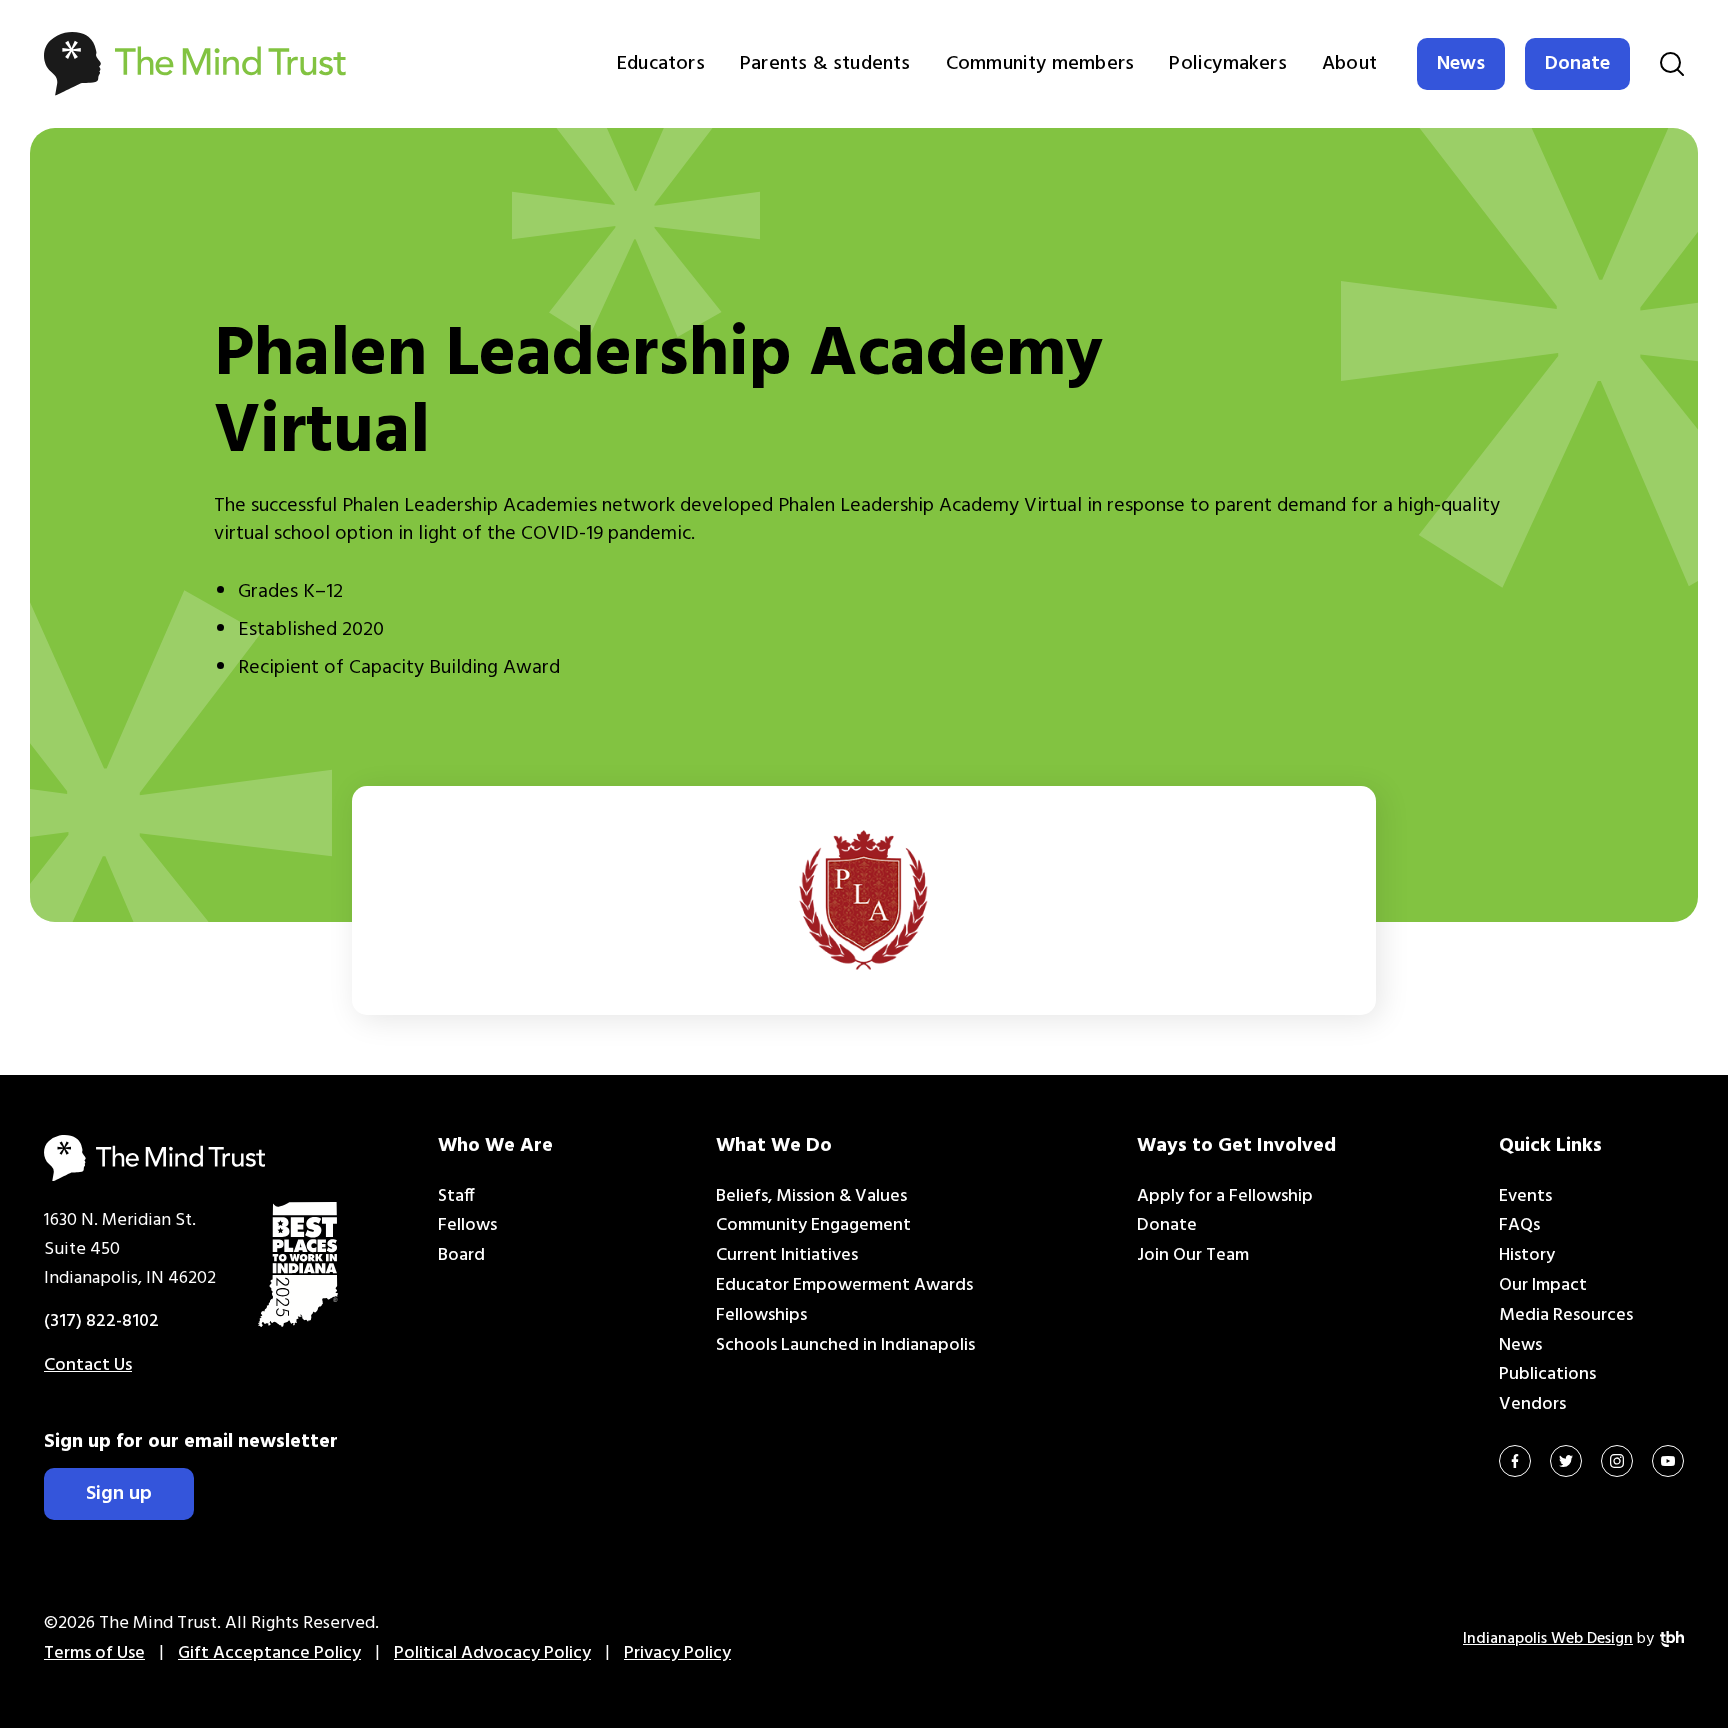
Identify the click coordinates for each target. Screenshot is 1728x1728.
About (1349, 64)
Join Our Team (1193, 1255)
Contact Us (88, 1365)
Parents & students (825, 64)
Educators (661, 64)
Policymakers (1227, 64)
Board (461, 1255)
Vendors (1532, 1404)
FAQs (1519, 1225)
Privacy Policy (677, 1653)
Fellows (467, 1225)
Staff (456, 1196)
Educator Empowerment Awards (844, 1285)
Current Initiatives (787, 1255)
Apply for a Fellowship (1225, 1196)
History (1527, 1255)
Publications (1547, 1374)
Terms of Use (94, 1653)
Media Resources (1566, 1315)
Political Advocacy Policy (492, 1653)
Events (1525, 1196)
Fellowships (761, 1315)
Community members (1040, 64)
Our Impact (1543, 1285)
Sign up (119, 1494)
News (1461, 64)
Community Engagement (813, 1225)
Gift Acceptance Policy (269, 1653)
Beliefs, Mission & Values (811, 1196)
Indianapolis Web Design (1548, 1639)
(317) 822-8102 (101, 1321)
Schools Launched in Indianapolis (845, 1345)
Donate (1577, 64)
